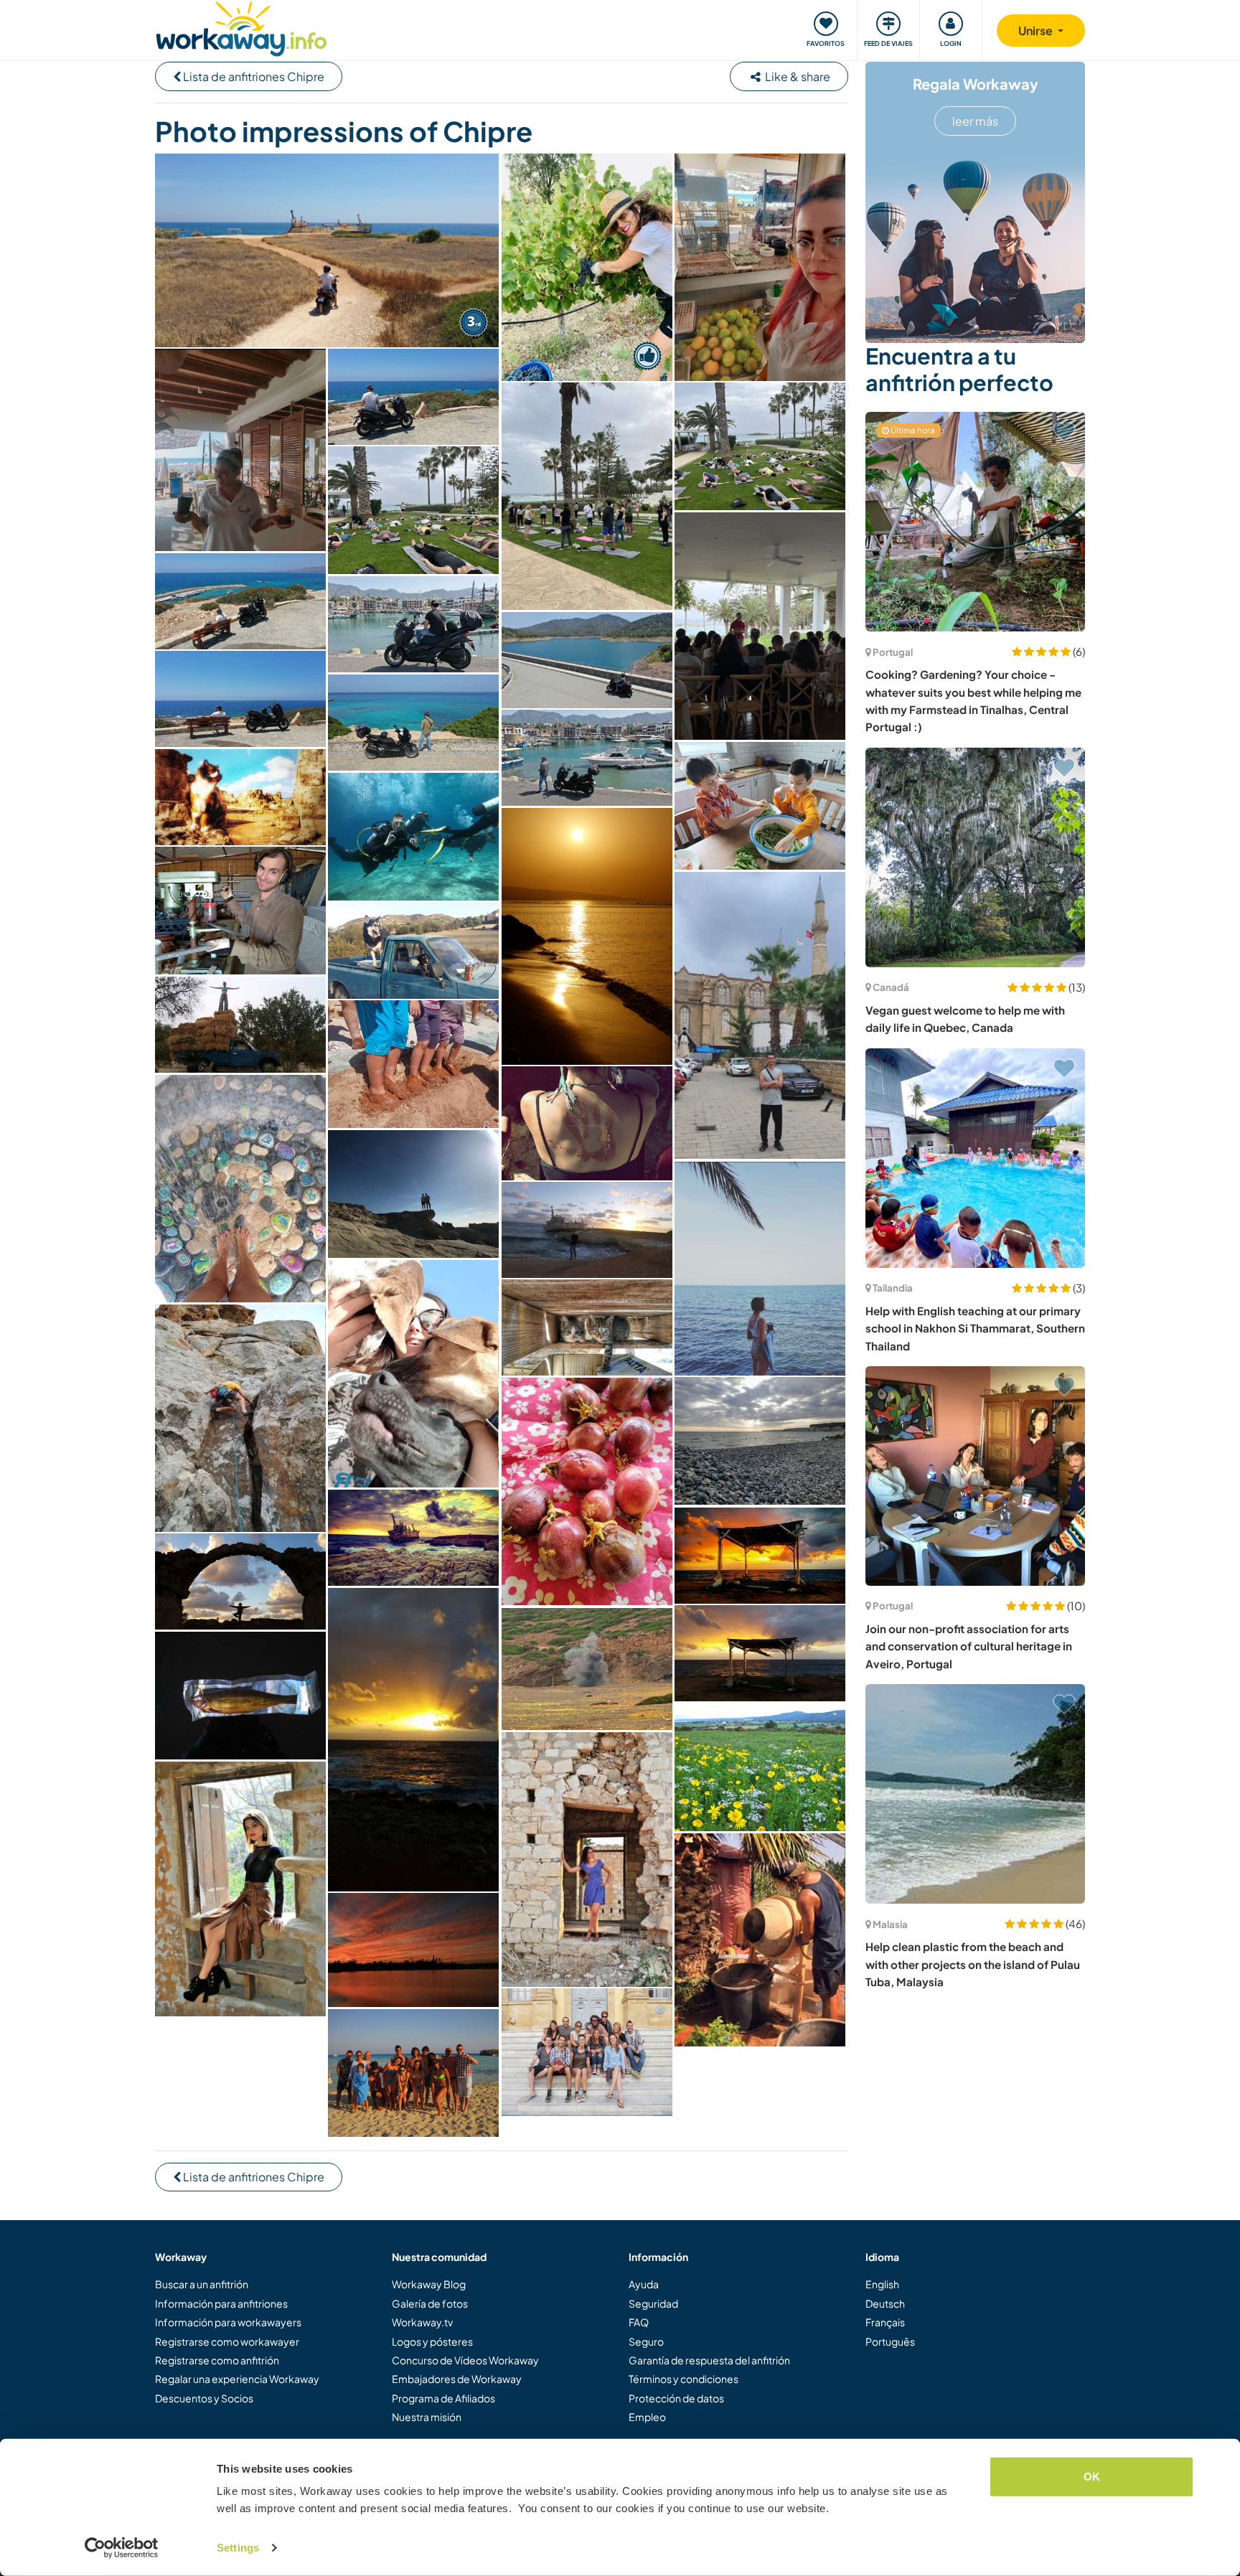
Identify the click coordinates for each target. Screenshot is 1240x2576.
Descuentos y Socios (204, 2398)
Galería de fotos (430, 2303)
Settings (238, 2548)
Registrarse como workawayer (227, 2341)
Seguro (646, 2341)
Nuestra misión (427, 2417)
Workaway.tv (422, 2322)
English (882, 2284)
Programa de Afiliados (443, 2398)
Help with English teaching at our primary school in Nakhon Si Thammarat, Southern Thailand (975, 1328)
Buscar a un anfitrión (202, 2284)
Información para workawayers (228, 2322)
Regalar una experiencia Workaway (237, 2379)
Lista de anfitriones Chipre (253, 76)
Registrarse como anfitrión (217, 2360)
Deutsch (885, 2303)
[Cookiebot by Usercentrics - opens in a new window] (122, 2548)
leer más (975, 121)
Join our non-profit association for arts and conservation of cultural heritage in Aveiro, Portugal (969, 1646)
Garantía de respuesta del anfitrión (709, 2360)
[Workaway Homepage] (241, 27)
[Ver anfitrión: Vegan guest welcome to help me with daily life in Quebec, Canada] (975, 857)
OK (1092, 2477)
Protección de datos (676, 2398)
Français (885, 2322)
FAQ (639, 2322)
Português (890, 2341)
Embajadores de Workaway (457, 2379)
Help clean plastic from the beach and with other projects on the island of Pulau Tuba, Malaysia (973, 1964)
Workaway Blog (429, 2284)
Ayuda (644, 2284)
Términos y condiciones (684, 2379)
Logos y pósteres (432, 2341)
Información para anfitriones (221, 2303)
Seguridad (653, 2303)
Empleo (647, 2417)
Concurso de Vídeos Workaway (465, 2360)
